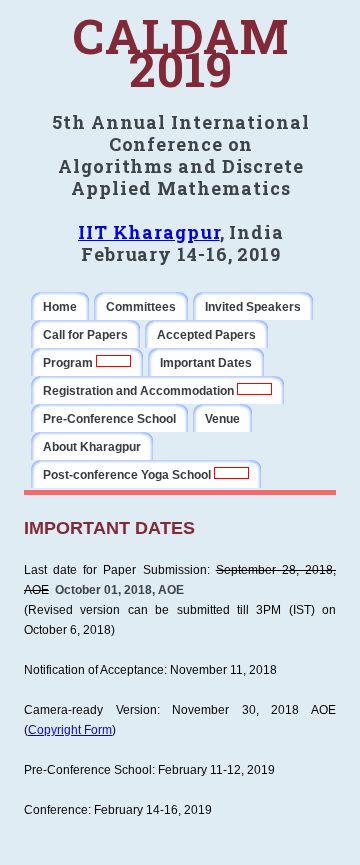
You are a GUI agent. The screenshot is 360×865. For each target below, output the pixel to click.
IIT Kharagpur (149, 232)
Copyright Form (70, 730)
